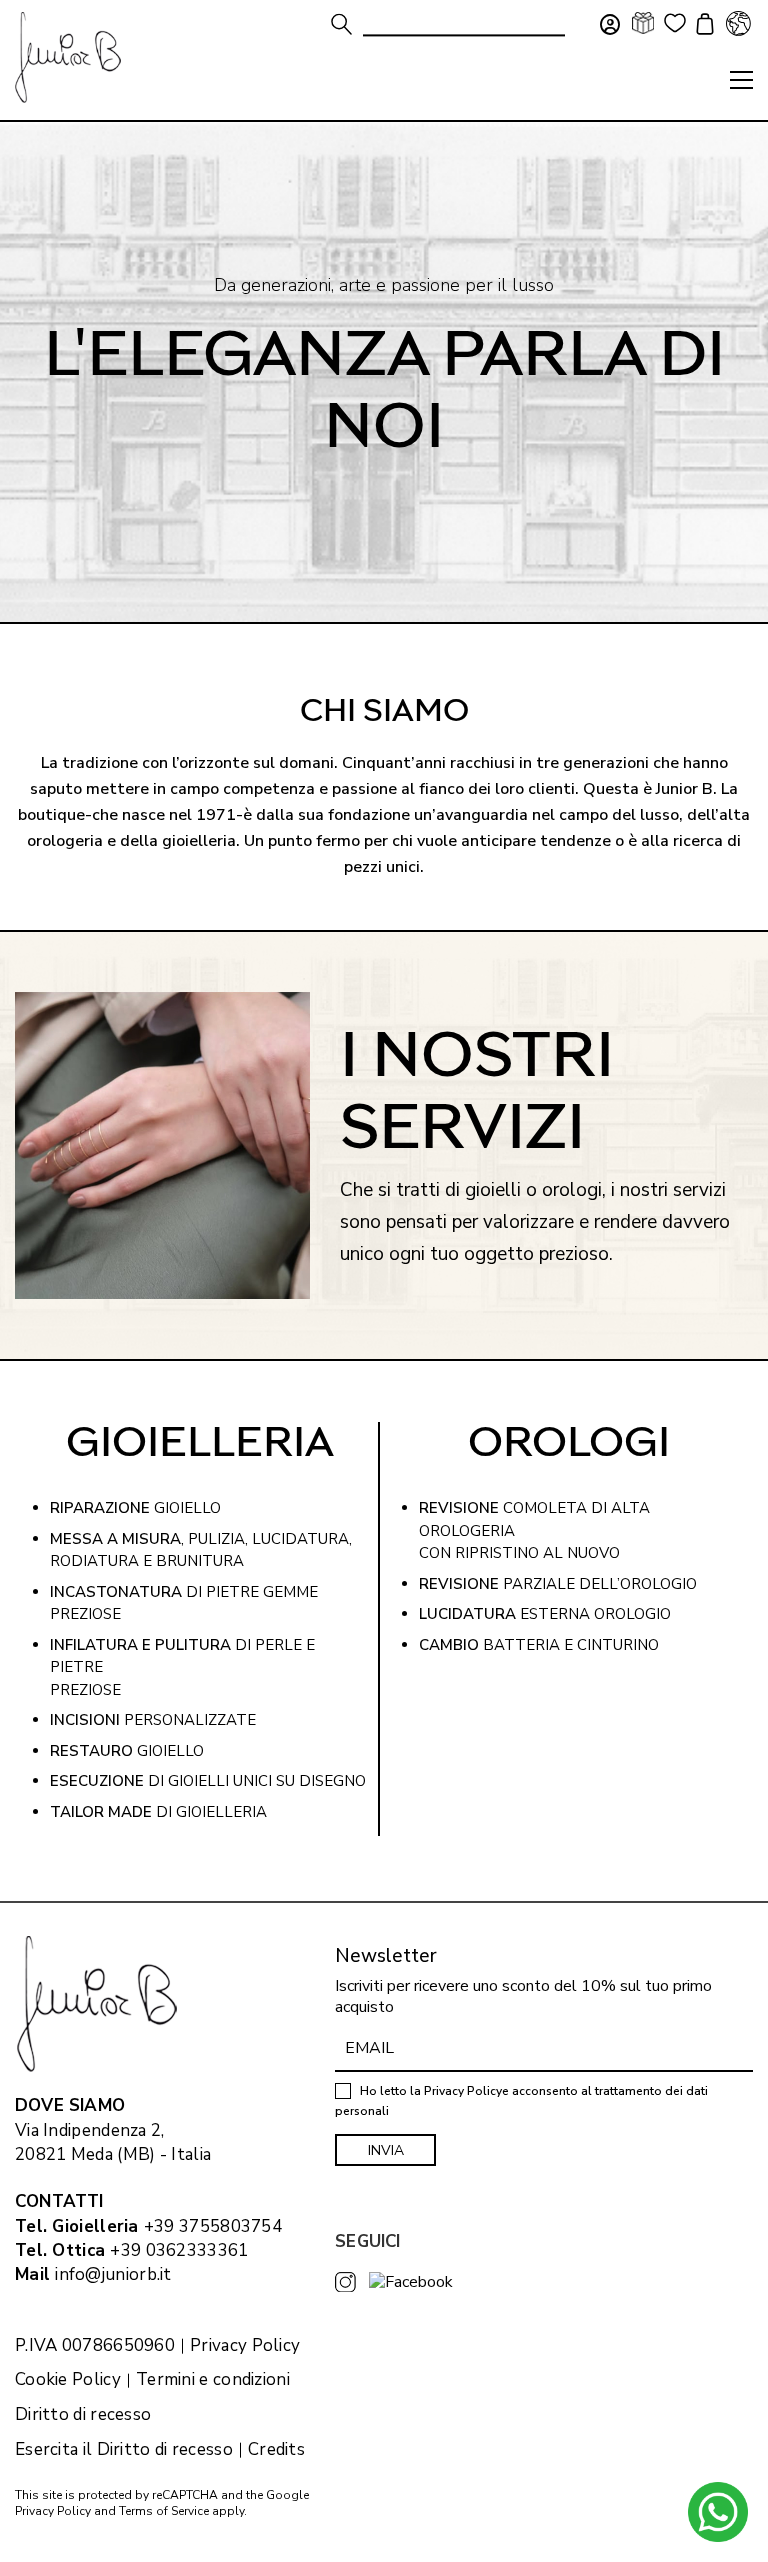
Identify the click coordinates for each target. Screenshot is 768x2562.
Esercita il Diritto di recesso (124, 2450)
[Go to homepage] (68, 57)
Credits (276, 2450)
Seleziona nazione (738, 23)
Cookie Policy (68, 2380)
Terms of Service (164, 2511)
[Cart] (702, 26)
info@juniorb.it (113, 2274)
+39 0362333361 (179, 2250)
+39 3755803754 (213, 2226)
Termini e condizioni (213, 2380)
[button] (741, 80)
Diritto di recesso (83, 2415)
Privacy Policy (245, 2346)
